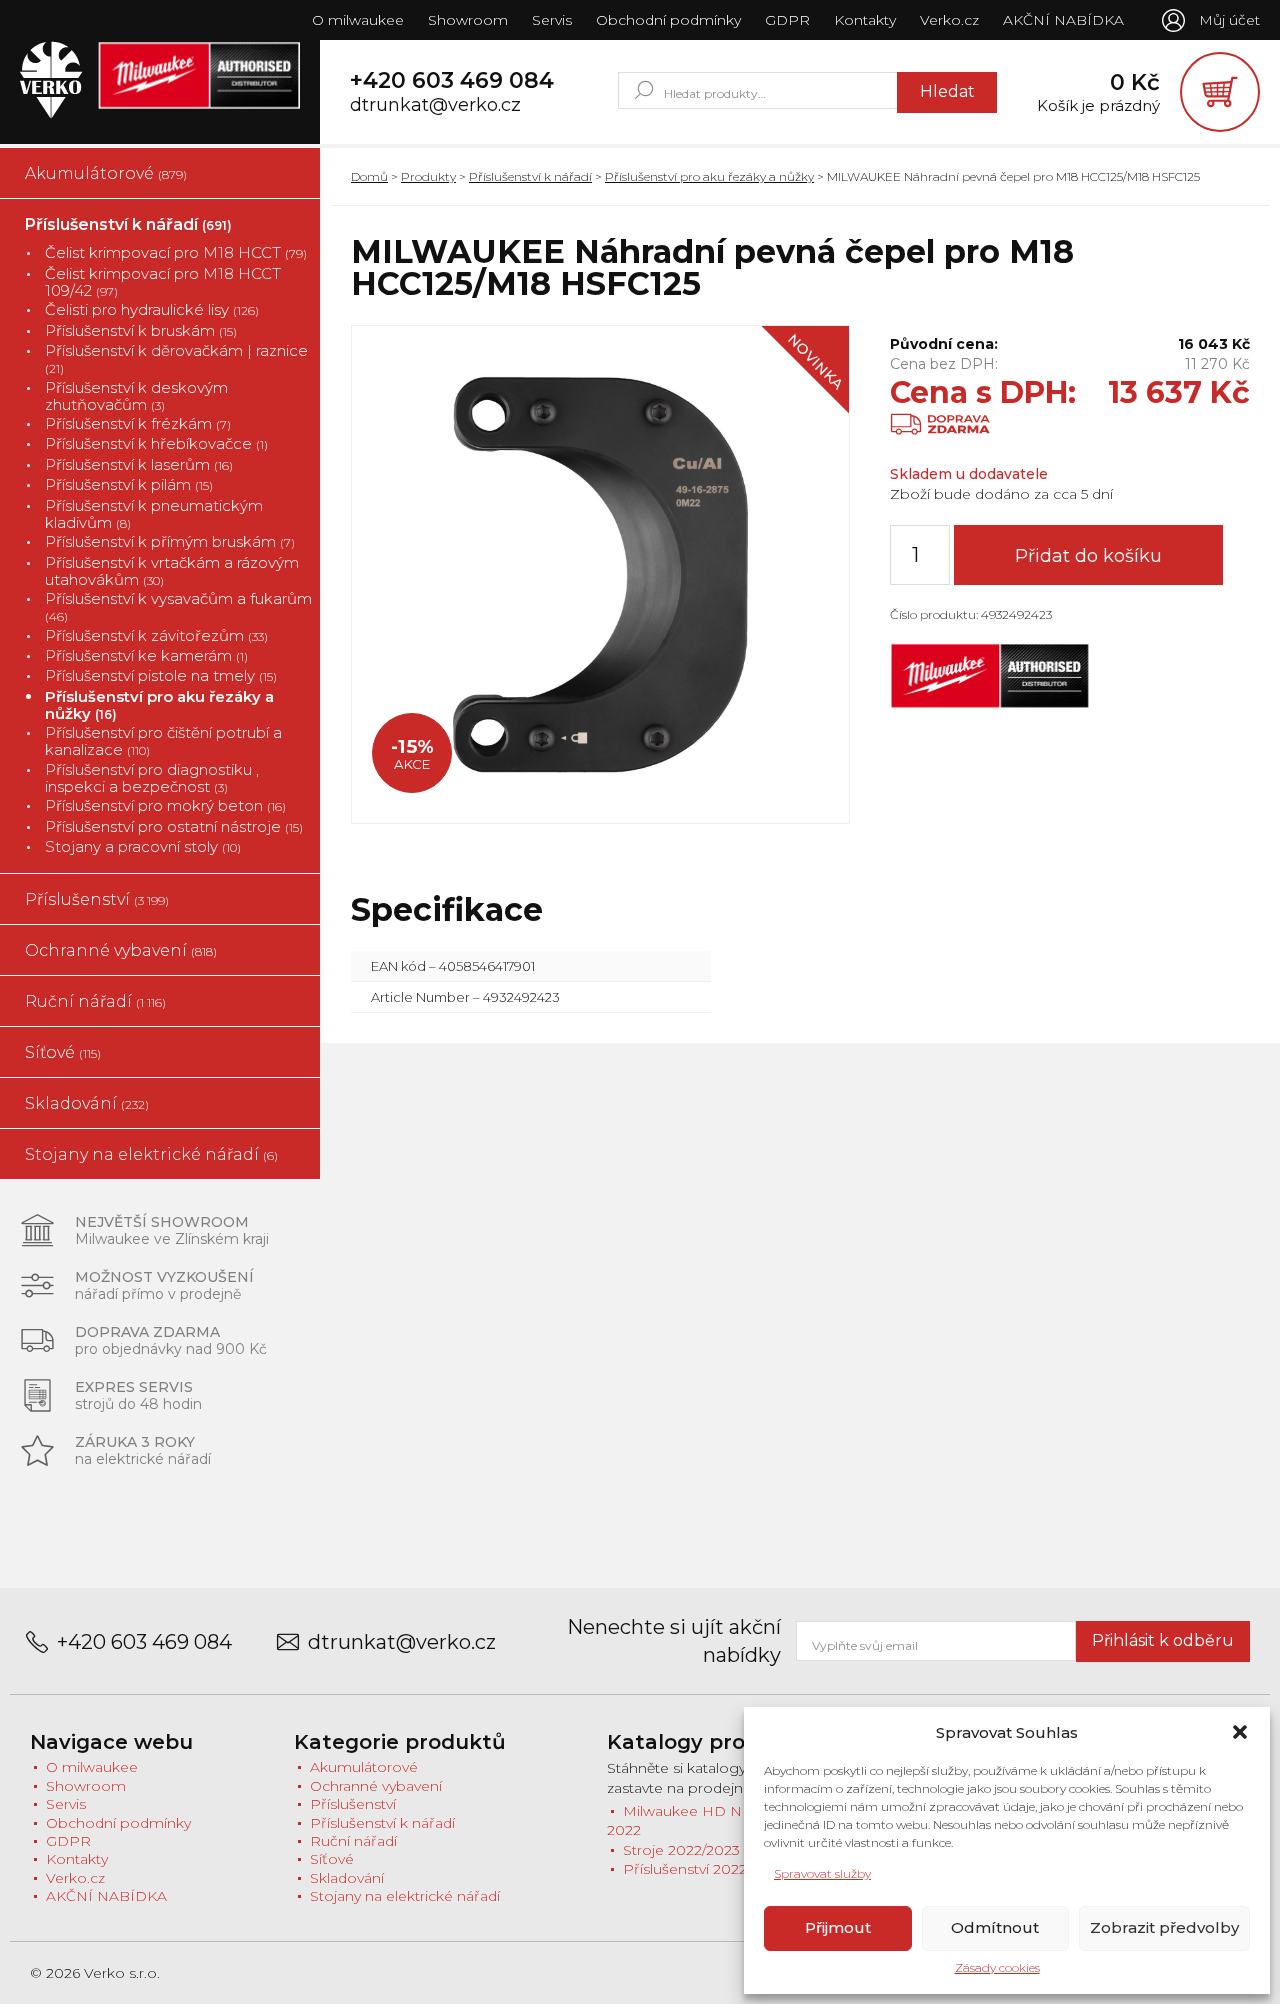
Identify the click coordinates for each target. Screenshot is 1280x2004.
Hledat (947, 91)
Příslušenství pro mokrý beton (165, 805)
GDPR (787, 20)
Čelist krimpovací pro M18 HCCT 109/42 (163, 282)
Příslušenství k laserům (139, 464)
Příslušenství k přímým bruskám (170, 541)
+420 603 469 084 (452, 81)
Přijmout (838, 1927)
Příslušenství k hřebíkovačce (156, 443)
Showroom (468, 20)
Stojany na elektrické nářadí (151, 1154)
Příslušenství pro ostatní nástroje (174, 826)
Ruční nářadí (95, 1001)
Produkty (428, 176)
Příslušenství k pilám (129, 484)
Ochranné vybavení (121, 950)
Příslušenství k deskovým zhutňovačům (136, 396)
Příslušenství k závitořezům (156, 635)
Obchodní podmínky (668, 20)
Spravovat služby (822, 1873)
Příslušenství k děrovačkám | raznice (176, 359)
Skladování (87, 1103)
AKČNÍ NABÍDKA (1063, 20)
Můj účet (1229, 20)
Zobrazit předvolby (1164, 1927)
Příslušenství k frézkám (138, 423)
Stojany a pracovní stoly (143, 846)
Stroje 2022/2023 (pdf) (699, 1850)
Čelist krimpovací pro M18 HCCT (176, 252)
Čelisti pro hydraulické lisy (152, 309)
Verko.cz (949, 20)
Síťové (63, 1052)
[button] (1240, 1732)
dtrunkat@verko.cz (435, 105)
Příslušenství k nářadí (128, 224)
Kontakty (865, 20)
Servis (552, 20)
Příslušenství (97, 899)
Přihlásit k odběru (1163, 1640)
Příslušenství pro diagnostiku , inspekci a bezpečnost (152, 778)
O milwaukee (358, 20)
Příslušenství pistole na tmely (161, 675)
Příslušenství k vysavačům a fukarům (178, 607)
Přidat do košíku (1088, 556)
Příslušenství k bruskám (141, 330)
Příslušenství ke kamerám (146, 655)
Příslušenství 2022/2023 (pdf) (721, 1869)
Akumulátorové (106, 173)
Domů (369, 176)
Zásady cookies (997, 1967)
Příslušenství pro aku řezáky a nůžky (159, 705)
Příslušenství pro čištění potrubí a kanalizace (163, 741)
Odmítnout (995, 1927)
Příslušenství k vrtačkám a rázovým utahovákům (172, 571)
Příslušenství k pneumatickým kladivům (154, 514)
